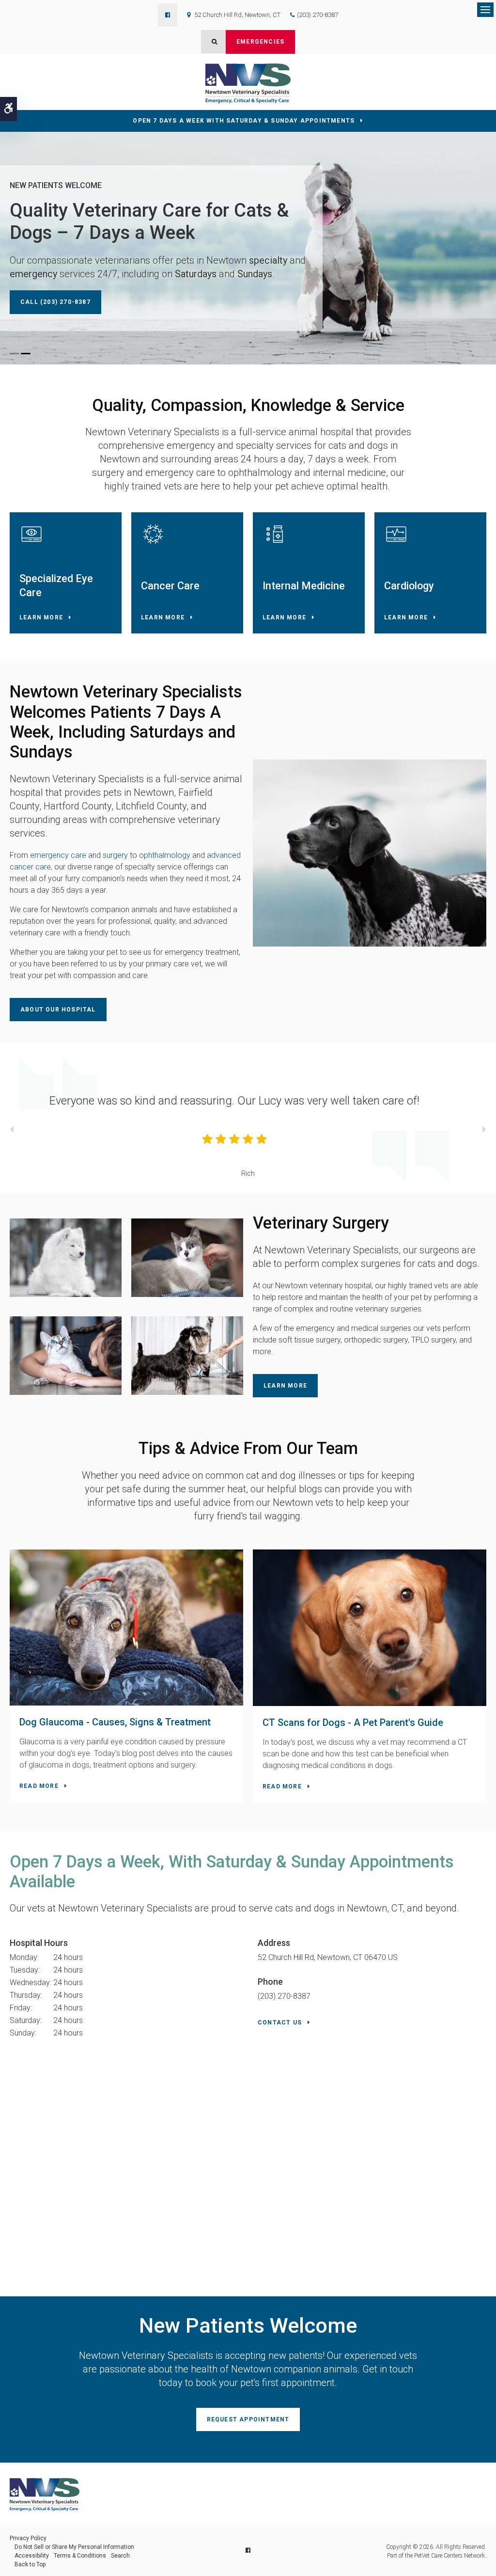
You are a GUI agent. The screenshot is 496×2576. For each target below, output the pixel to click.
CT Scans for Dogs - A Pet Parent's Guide (353, 1723)
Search (120, 2556)
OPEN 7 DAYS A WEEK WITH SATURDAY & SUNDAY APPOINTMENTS (244, 121)
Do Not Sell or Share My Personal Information (74, 2547)
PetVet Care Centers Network (449, 2556)
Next (484, 1131)
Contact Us (280, 2023)
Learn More (41, 617)
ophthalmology (164, 855)
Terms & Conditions (80, 2556)
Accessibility (32, 2556)
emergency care (57, 855)
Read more (39, 1786)
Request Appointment (248, 2419)
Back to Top (30, 2564)
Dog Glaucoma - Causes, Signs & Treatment (115, 1722)
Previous (12, 1131)
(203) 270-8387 (318, 15)
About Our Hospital (58, 1010)
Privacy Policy (28, 2538)
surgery (115, 855)
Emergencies (260, 42)
